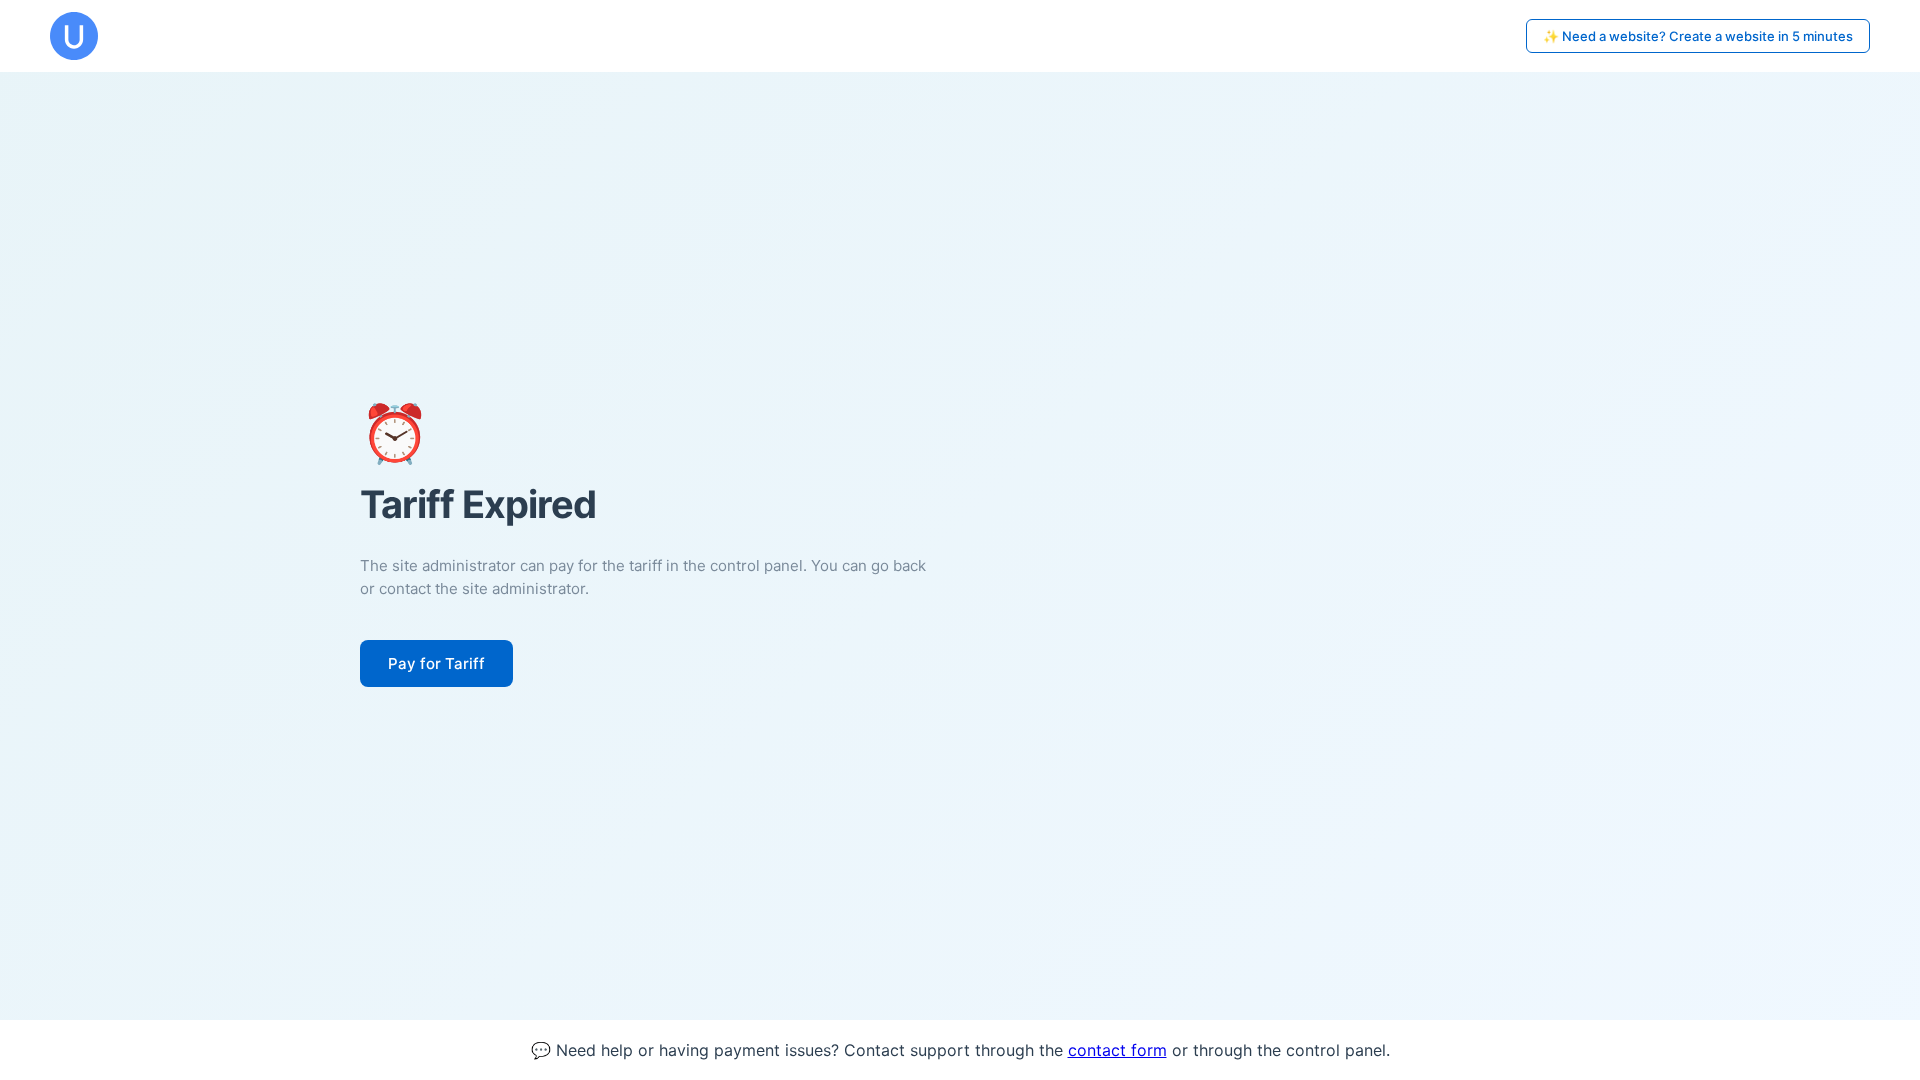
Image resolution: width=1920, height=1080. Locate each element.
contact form (1117, 1050)
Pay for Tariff (436, 663)
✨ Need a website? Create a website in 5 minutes (1698, 36)
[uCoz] (74, 36)
